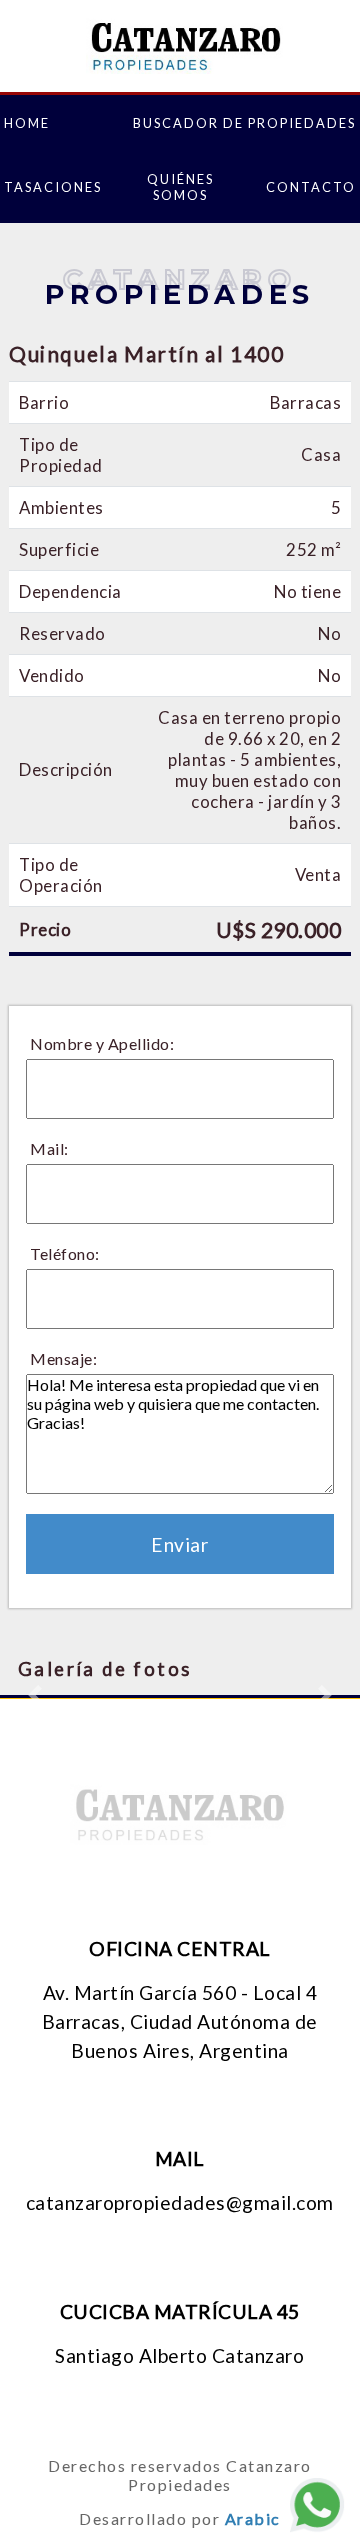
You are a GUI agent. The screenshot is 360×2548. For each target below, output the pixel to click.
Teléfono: (65, 1253)
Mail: (49, 1148)
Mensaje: (63, 1358)
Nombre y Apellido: (102, 1043)
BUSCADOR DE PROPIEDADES (244, 123)
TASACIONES (53, 187)
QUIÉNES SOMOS (180, 187)
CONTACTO (311, 187)
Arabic (253, 2518)
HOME (27, 123)
